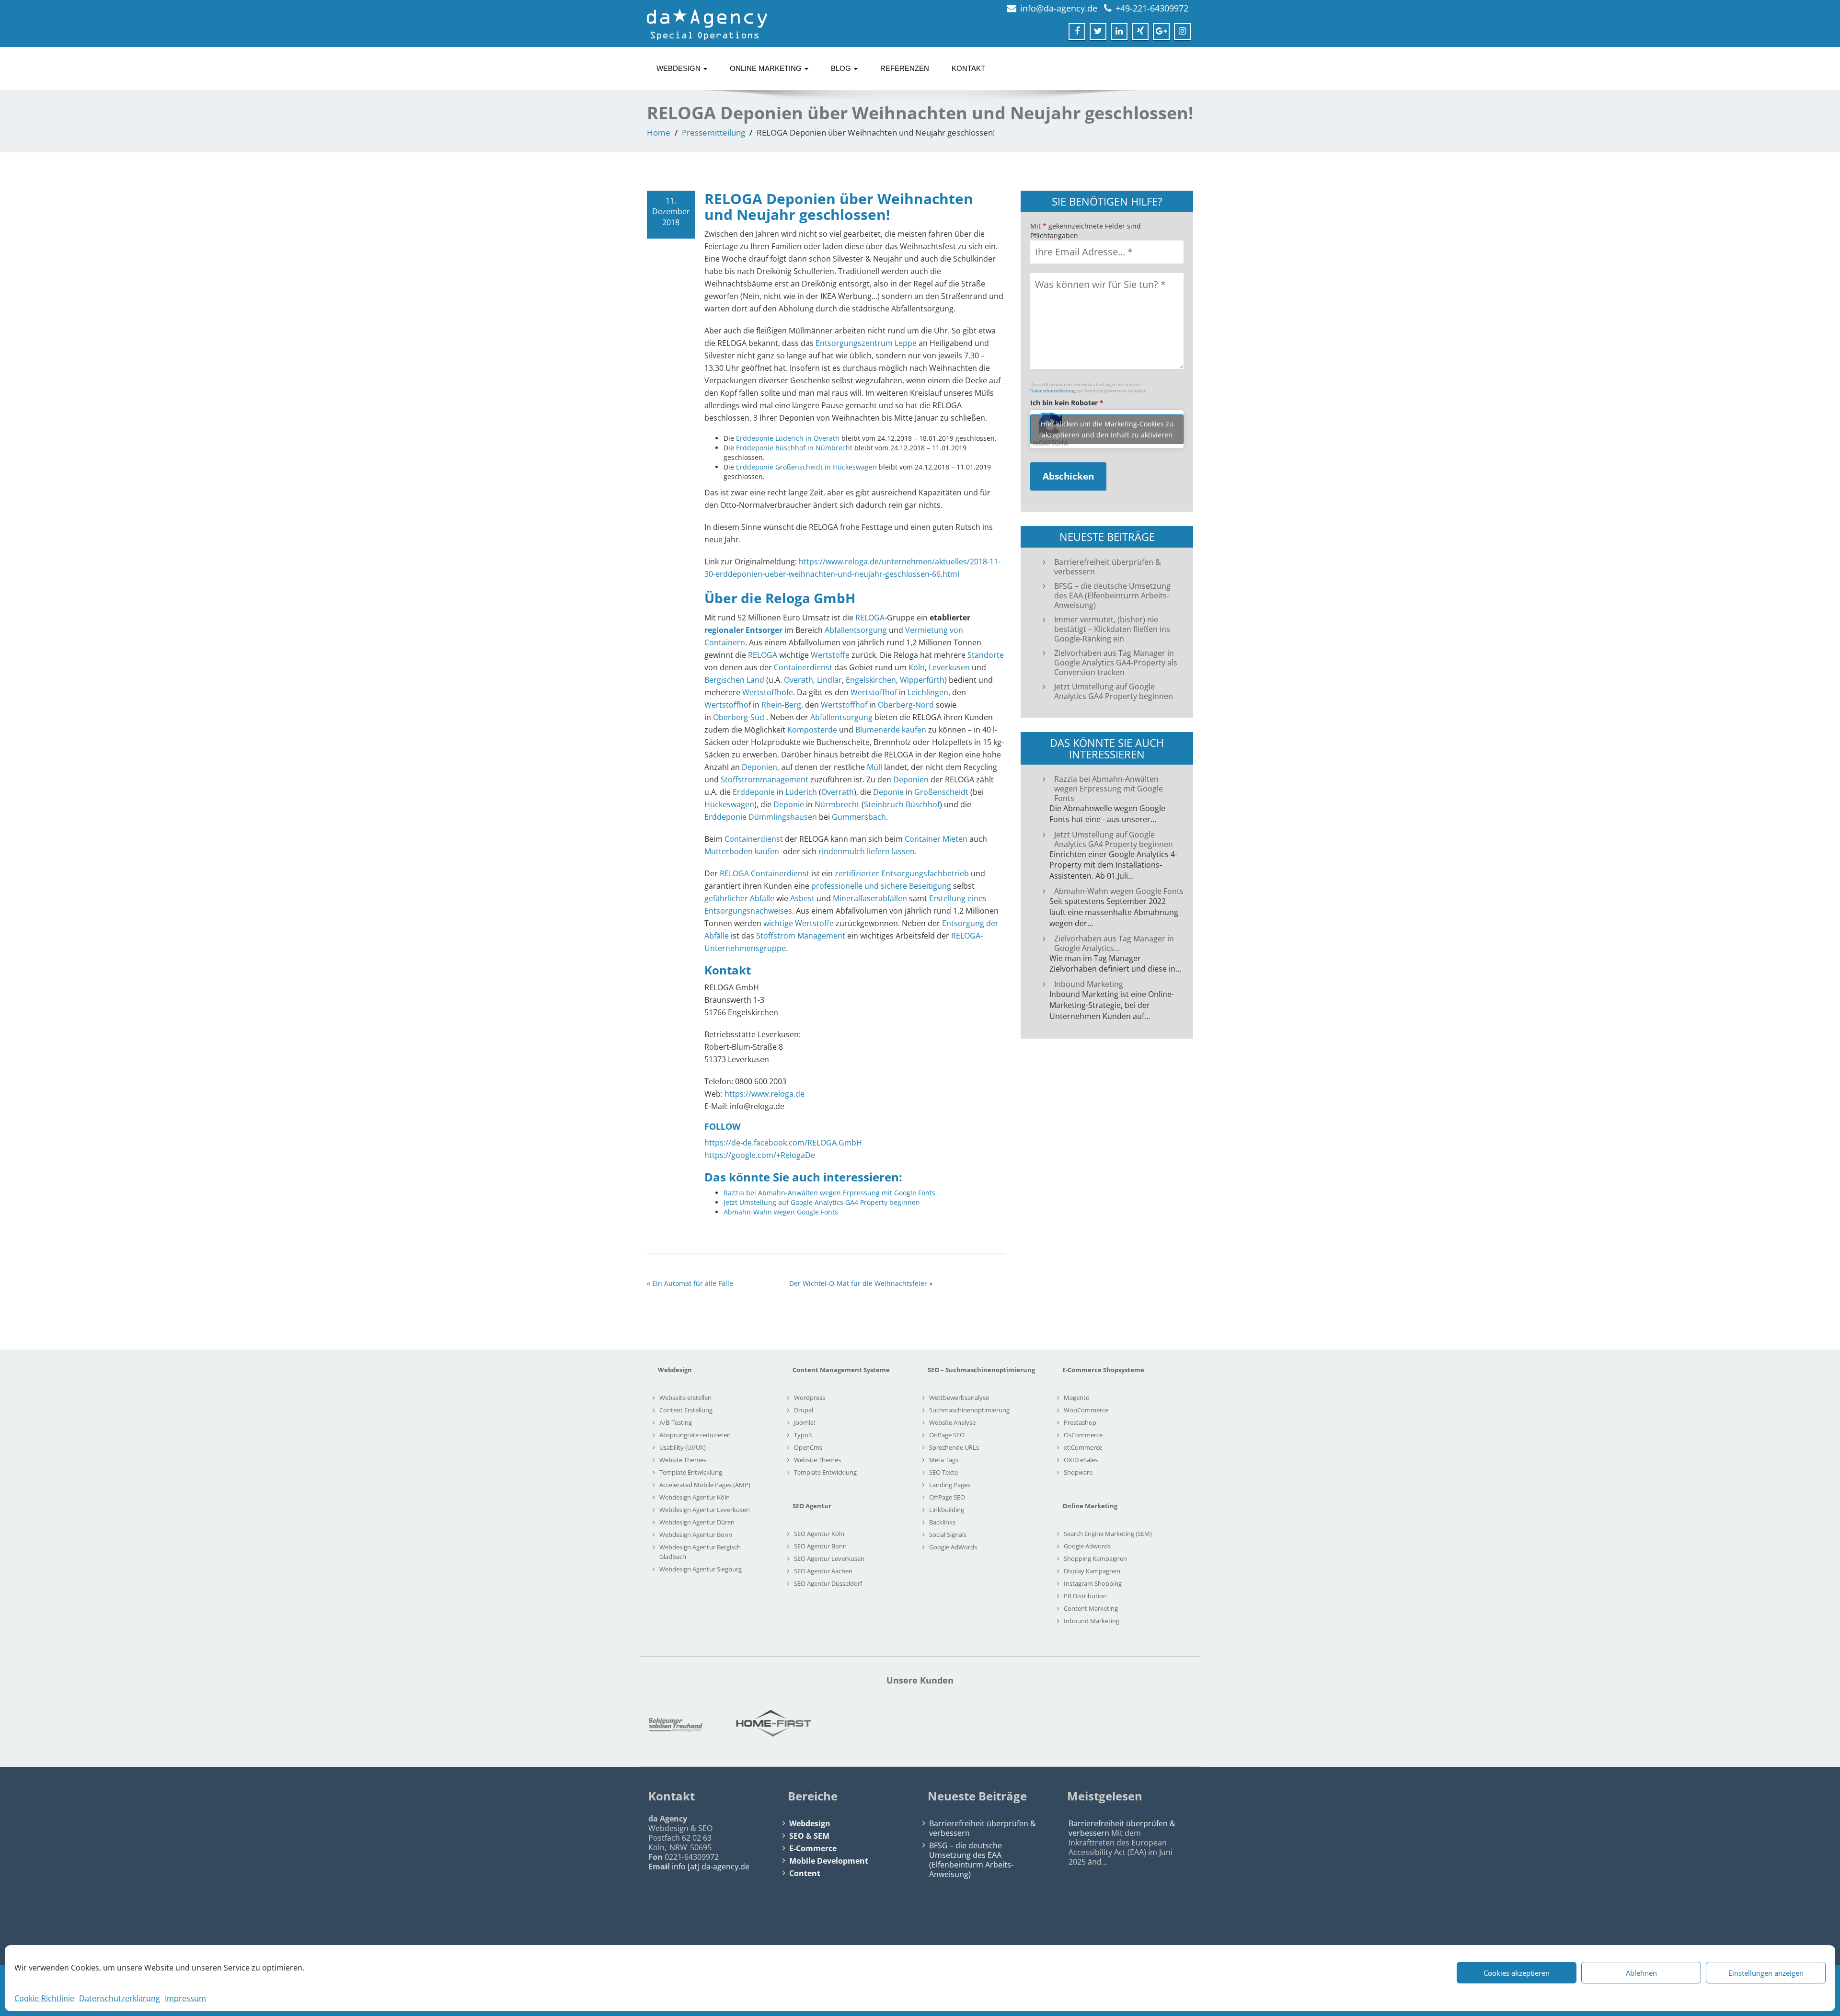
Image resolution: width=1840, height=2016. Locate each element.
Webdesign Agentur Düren (697, 1522)
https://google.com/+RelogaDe (760, 1155)
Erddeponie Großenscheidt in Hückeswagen (806, 467)
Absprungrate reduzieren (695, 1435)
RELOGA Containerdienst (765, 873)
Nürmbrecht (837, 804)
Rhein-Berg (781, 705)
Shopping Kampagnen (1095, 1558)
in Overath (822, 438)
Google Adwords (1087, 1546)
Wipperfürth (922, 680)
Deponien (759, 767)
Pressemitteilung (713, 132)
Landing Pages (950, 1485)
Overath (799, 680)
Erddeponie (754, 792)
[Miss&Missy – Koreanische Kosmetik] (1028, 1723)
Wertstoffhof (874, 692)
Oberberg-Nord (906, 705)
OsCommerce (1083, 1435)
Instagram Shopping (1093, 1583)
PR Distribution (1085, 1596)
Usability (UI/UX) (683, 1447)
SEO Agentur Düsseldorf (828, 1583)
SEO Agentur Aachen (823, 1571)
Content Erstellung (686, 1410)
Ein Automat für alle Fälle (693, 1283)
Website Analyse (952, 1422)
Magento (1077, 1397)
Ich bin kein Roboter (1067, 403)
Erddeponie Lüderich (770, 438)
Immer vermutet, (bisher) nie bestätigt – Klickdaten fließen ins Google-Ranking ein (1112, 629)
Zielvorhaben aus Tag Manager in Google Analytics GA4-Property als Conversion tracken (1116, 663)
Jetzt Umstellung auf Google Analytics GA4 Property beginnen (1114, 691)
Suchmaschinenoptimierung (969, 1410)
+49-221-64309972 (1152, 8)
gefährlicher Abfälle (739, 898)
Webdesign (679, 68)
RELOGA (870, 618)
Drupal (804, 1410)
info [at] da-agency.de (711, 1867)
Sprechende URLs (954, 1447)
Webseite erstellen (685, 1397)
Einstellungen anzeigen (1766, 1973)
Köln (917, 667)
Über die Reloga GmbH (780, 598)
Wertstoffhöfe (768, 692)
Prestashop (1080, 1422)
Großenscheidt (941, 792)
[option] (703, 1723)
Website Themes (683, 1460)
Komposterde (812, 730)
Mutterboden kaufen (742, 851)
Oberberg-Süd (739, 717)
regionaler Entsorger (743, 630)
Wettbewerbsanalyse (959, 1397)
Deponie (888, 792)
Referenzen (905, 68)
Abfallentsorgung (856, 630)
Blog (842, 68)
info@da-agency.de (1059, 8)
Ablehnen (1641, 1973)
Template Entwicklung (691, 1472)
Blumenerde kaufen (891, 730)
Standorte (986, 655)
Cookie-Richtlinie (44, 1998)
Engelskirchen (871, 680)
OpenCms (808, 1447)
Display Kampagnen (1092, 1571)
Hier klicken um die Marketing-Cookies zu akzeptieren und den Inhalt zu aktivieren (1107, 429)
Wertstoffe (830, 655)
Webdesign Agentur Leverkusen (705, 1510)
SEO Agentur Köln (819, 1534)
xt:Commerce (1083, 1447)
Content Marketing (1091, 1608)
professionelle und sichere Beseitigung (881, 886)
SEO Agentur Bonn (820, 1546)
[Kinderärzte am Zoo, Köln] (812, 1723)
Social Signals (948, 1535)
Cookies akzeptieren (1517, 1973)
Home (659, 132)
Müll (874, 767)
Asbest (802, 898)
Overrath (838, 792)
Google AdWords (953, 1547)
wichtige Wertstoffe (799, 923)
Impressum (185, 1998)
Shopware (1078, 1472)
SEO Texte (943, 1472)
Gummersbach (859, 817)
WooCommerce (1086, 1410)
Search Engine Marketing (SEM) (1108, 1534)
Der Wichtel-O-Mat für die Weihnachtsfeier (858, 1283)
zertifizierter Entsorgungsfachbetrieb (902, 873)
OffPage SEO (947, 1497)
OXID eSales (1081, 1460)
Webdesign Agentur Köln (695, 1497)
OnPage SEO (947, 1435)
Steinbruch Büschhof (902, 804)
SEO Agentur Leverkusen (829, 1558)
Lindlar (829, 680)
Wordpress (810, 1397)
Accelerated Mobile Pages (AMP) (705, 1485)
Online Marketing (767, 68)
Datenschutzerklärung (120, 1998)
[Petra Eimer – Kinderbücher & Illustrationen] (1137, 1723)
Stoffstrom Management (801, 936)
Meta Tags (944, 1460)
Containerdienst (803, 667)
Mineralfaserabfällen (870, 898)
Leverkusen (949, 667)
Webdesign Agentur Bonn (696, 1535)
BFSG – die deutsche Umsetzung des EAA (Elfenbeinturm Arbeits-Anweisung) (1112, 596)
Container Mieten (936, 839)
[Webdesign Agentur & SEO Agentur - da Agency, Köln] (707, 22)
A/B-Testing (676, 1422)
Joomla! (805, 1422)
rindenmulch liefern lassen (867, 851)
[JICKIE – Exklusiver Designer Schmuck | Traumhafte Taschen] (703, 1723)
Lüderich (801, 792)
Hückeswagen (729, 804)
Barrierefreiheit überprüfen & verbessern (1108, 567)
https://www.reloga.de (765, 1094)
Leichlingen (928, 692)
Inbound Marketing (1092, 1621)
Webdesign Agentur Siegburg (701, 1569)
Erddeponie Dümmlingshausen (761, 817)
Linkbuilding (947, 1510)
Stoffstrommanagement (765, 779)
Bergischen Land (734, 680)
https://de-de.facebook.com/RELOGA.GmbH (783, 1143)
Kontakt (968, 68)
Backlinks (942, 1522)
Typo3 (803, 1435)
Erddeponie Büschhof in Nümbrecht (794, 448)
